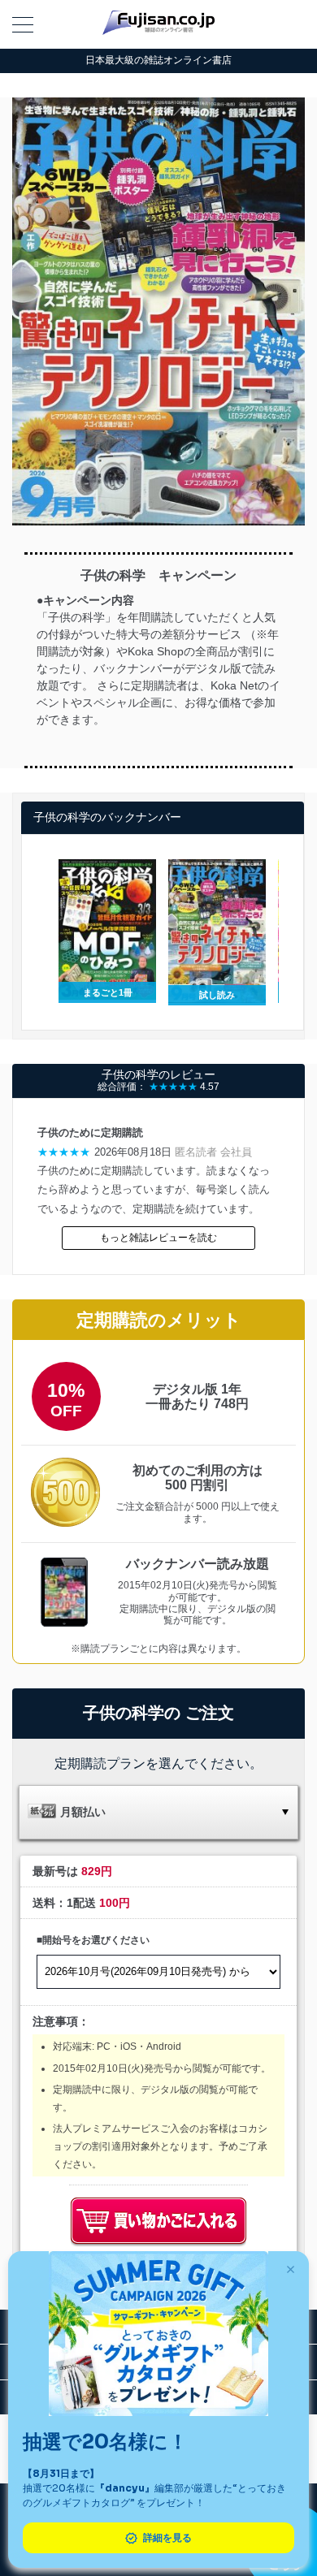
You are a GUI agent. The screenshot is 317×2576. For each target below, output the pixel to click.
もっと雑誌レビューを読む (158, 1238)
